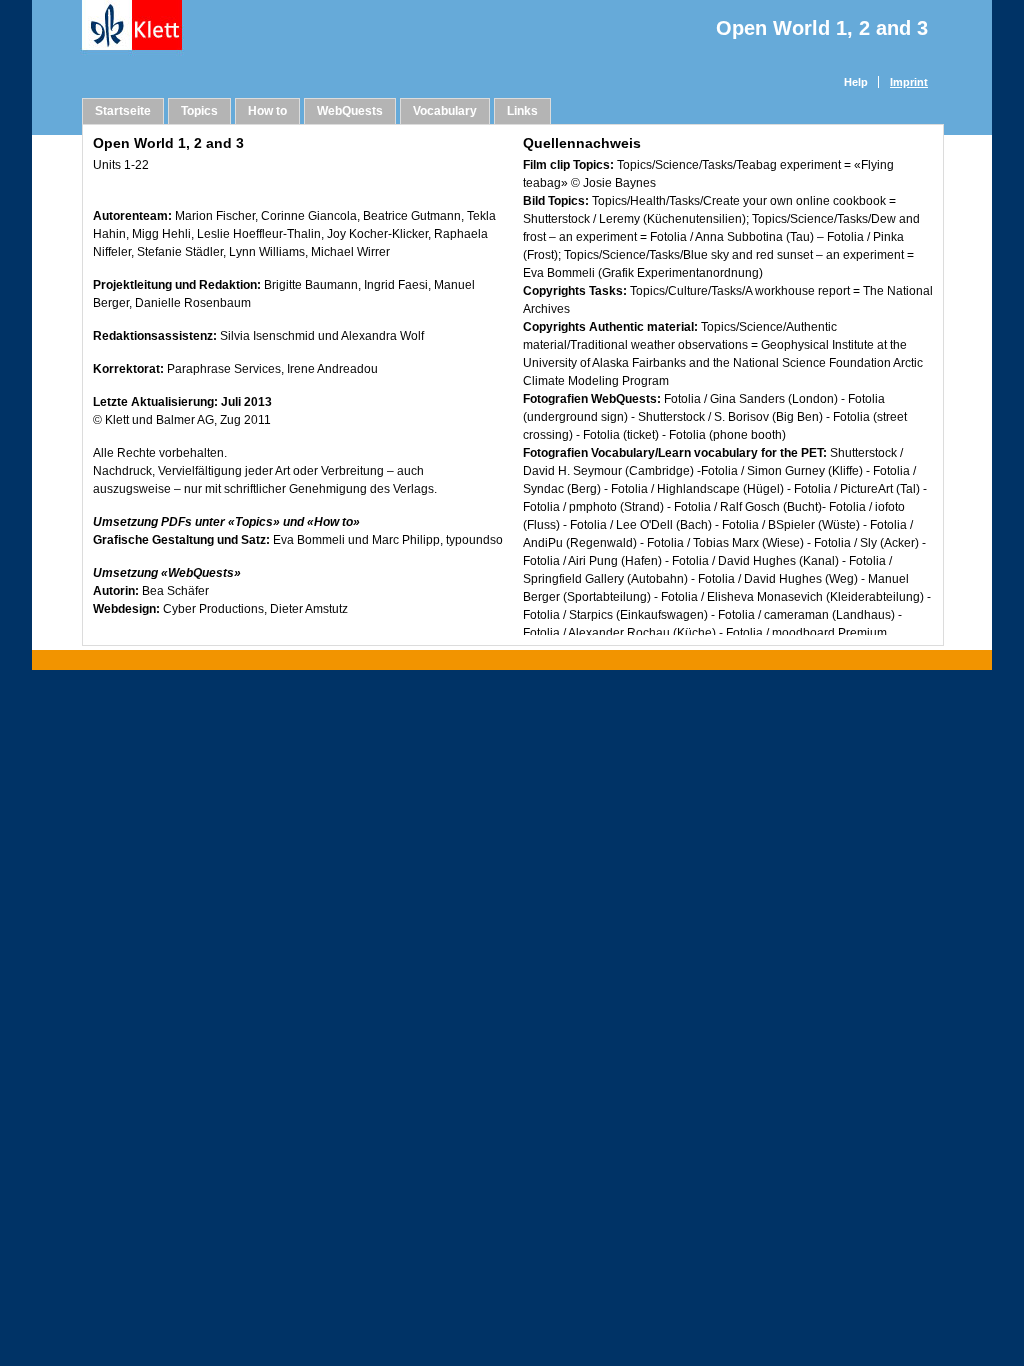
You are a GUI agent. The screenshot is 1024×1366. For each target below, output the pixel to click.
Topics (199, 111)
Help (856, 82)
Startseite (123, 111)
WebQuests (350, 111)
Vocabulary (445, 111)
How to (267, 111)
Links (522, 111)
